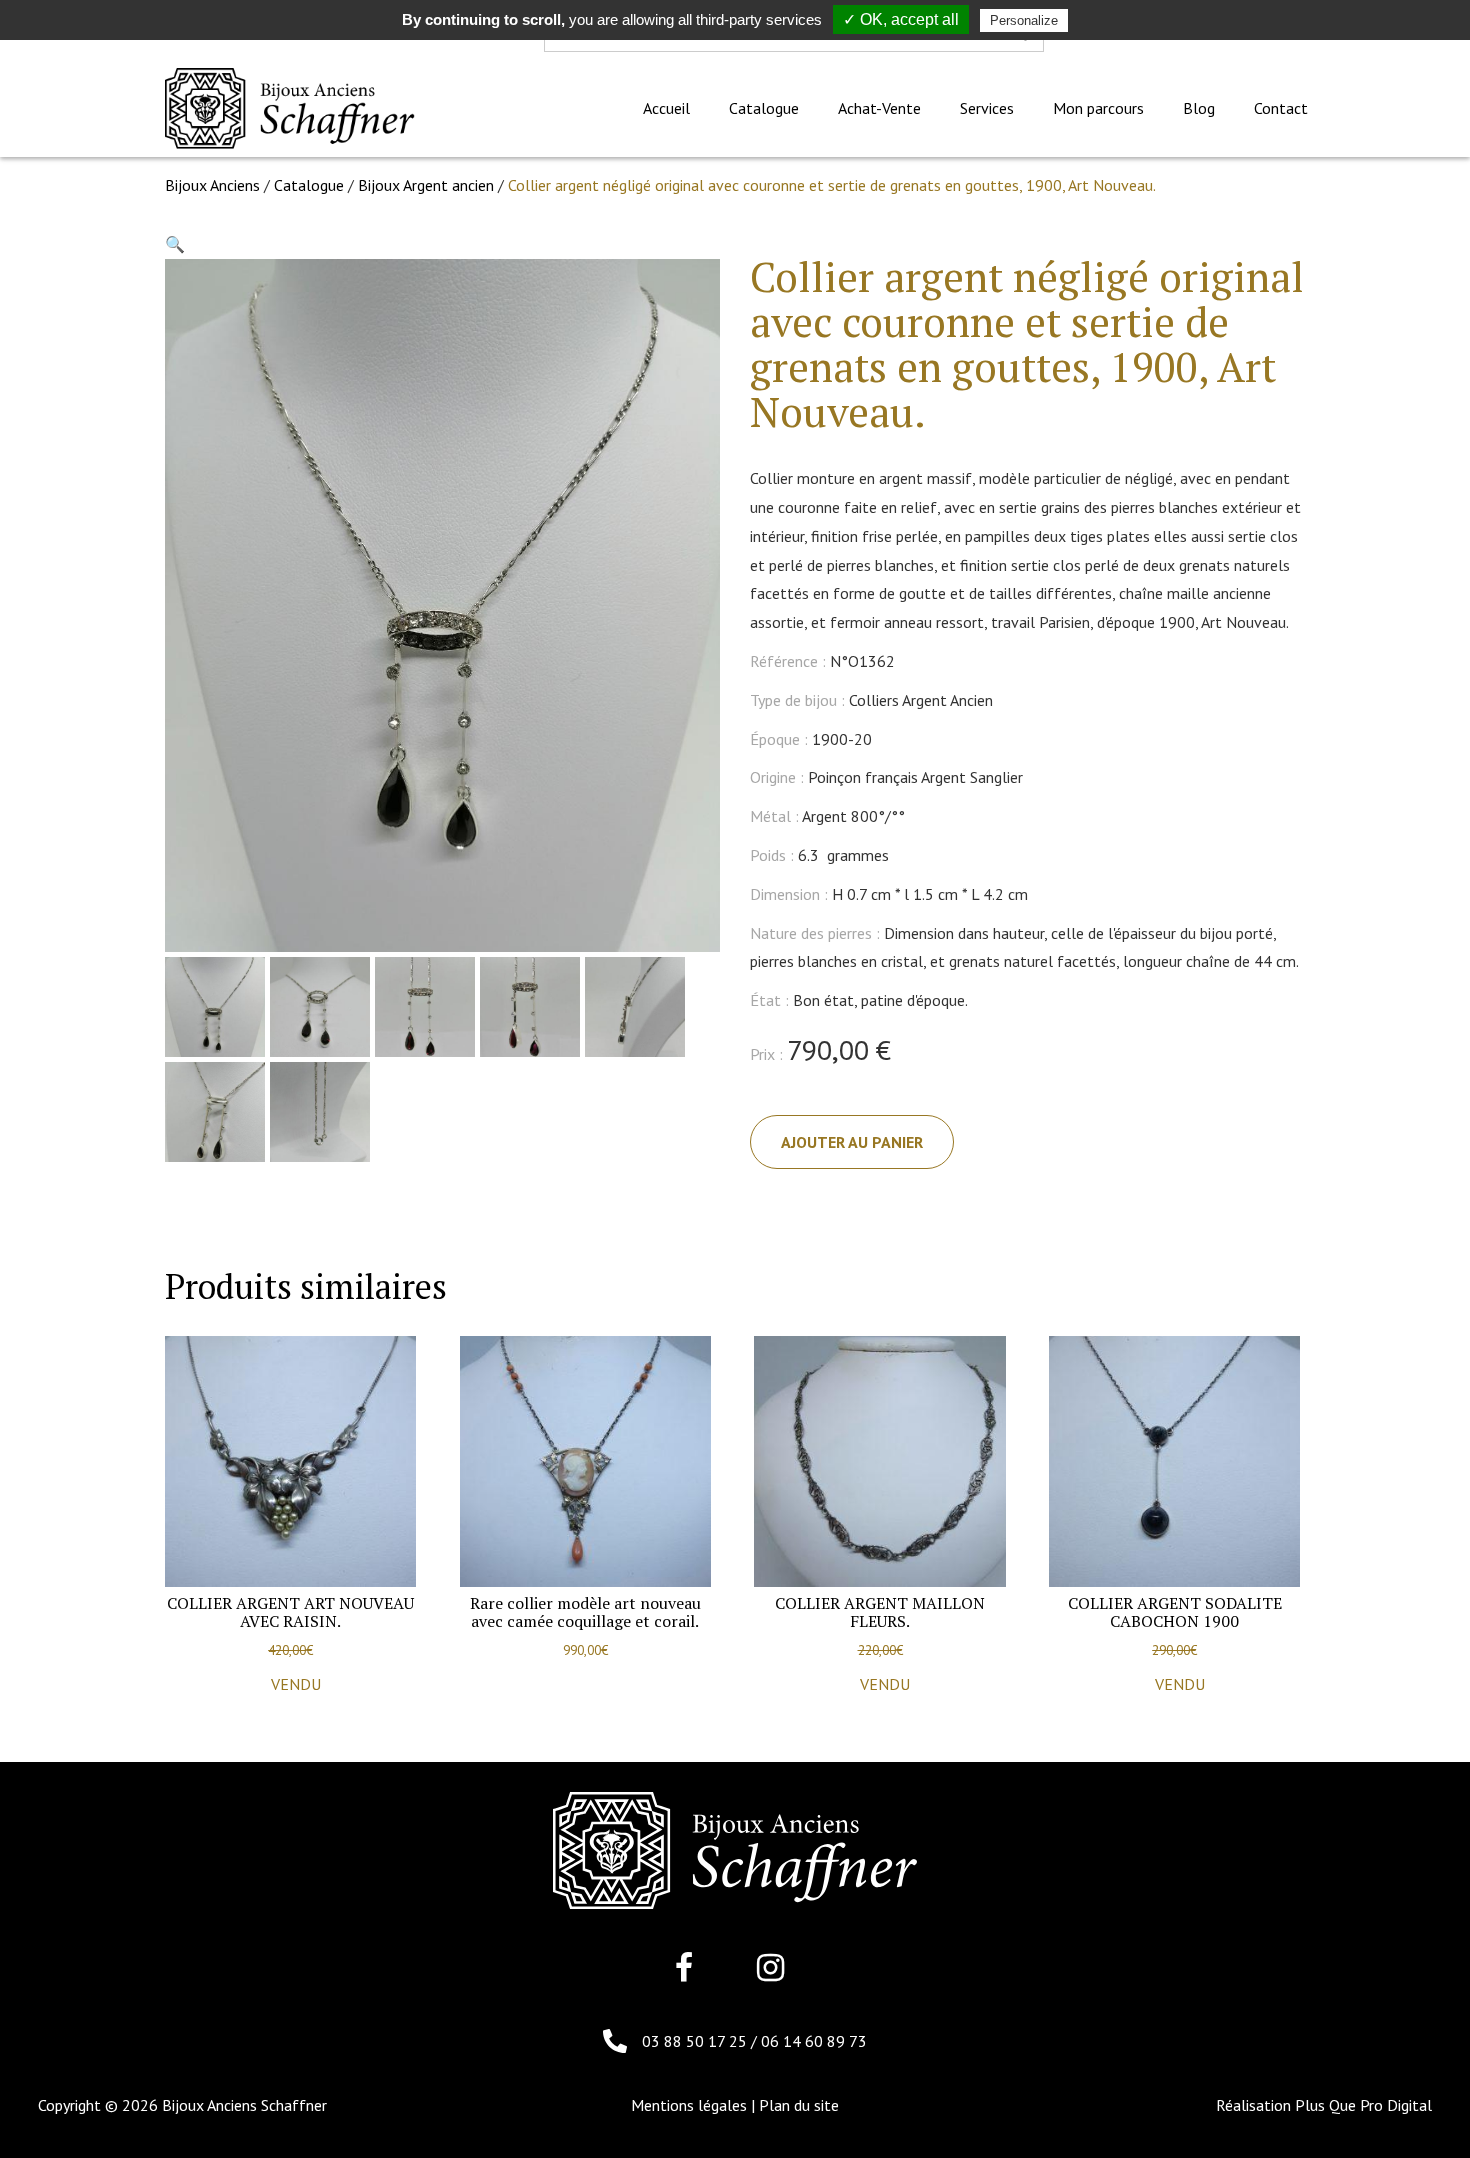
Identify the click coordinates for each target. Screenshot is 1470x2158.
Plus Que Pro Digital (1363, 2105)
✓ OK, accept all (901, 19)
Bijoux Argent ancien (426, 185)
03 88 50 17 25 (696, 2041)
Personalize (1024, 20)
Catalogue (309, 185)
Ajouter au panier (852, 1142)
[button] (175, 244)
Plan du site (799, 2105)
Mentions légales (689, 2105)
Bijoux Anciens (212, 185)
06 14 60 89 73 (814, 2041)
